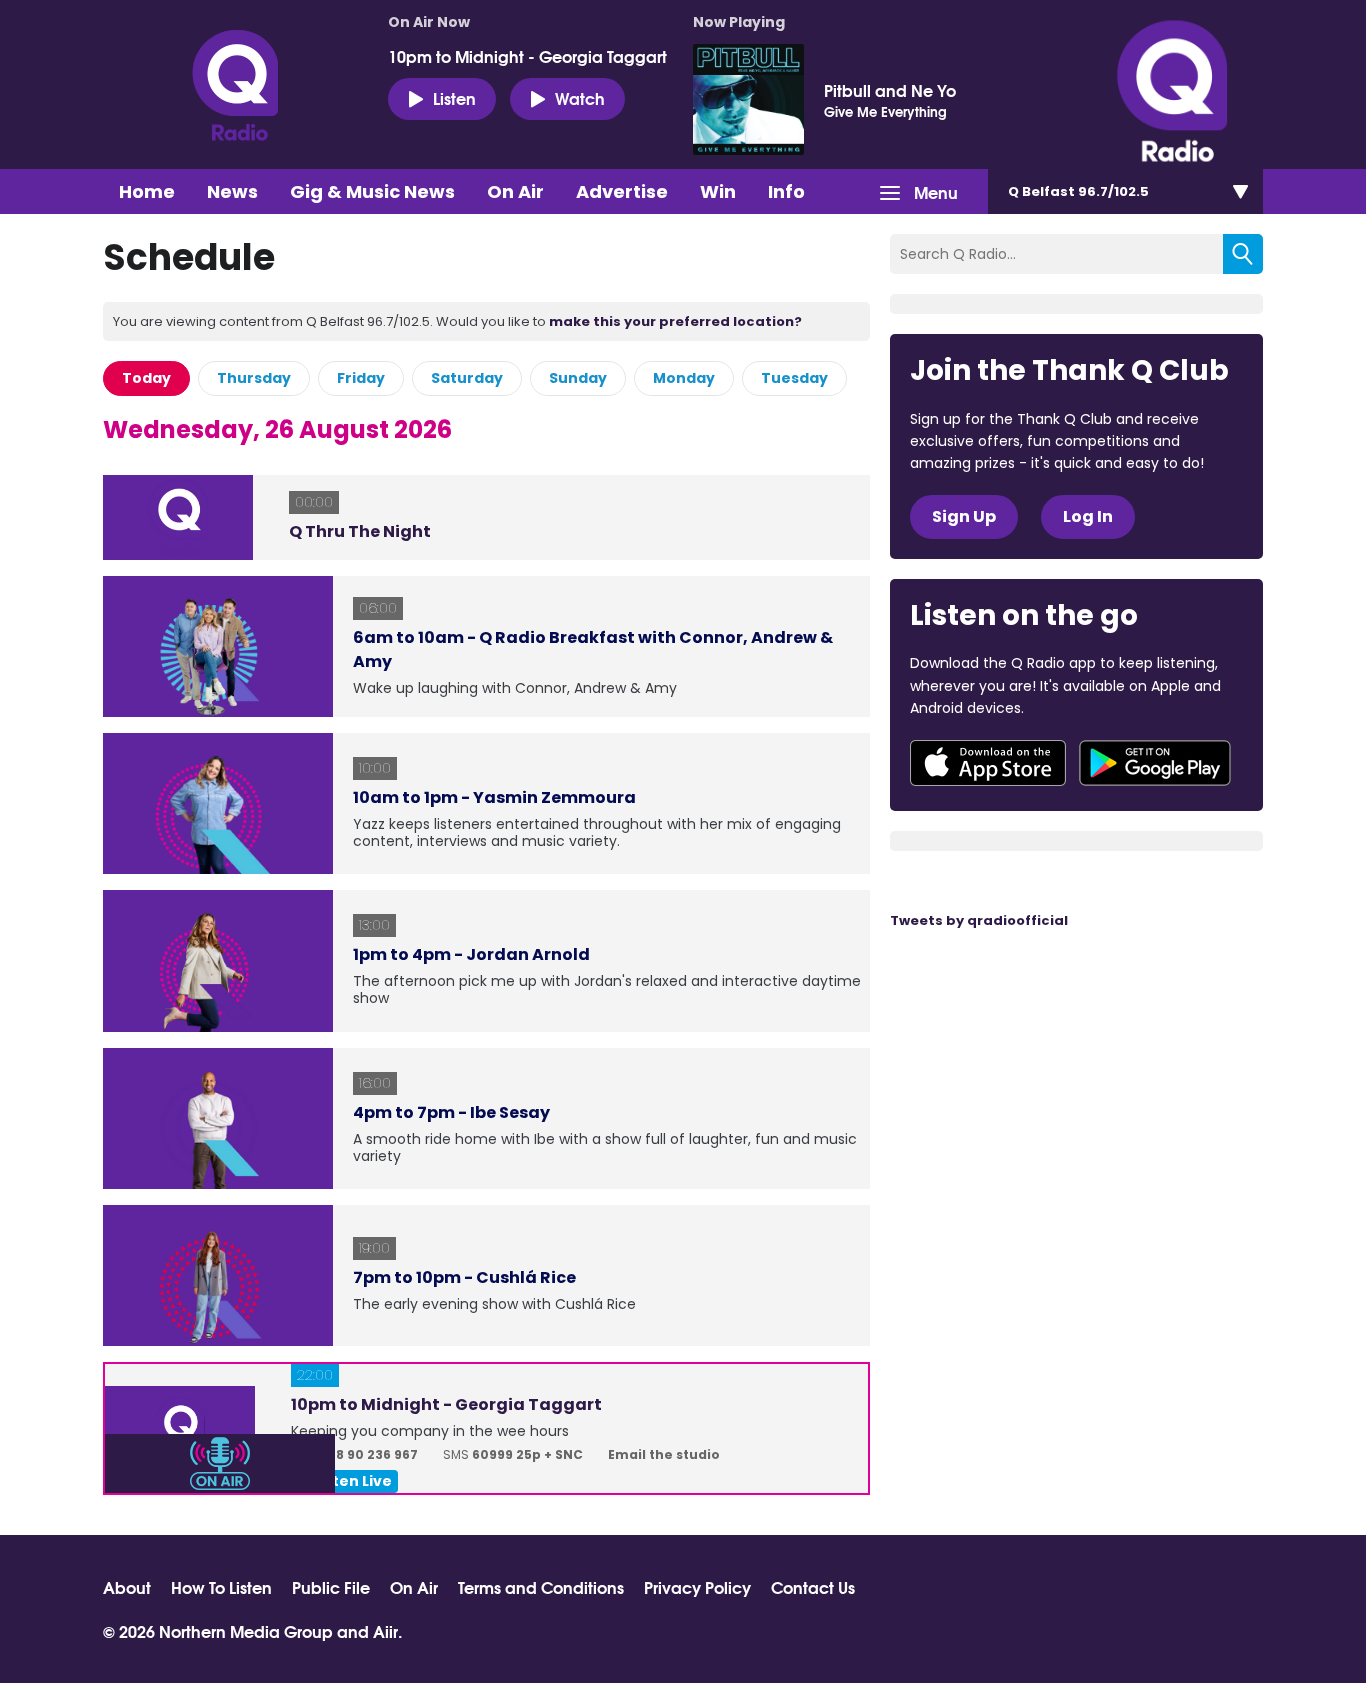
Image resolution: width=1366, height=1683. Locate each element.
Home (147, 191)
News (232, 191)
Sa (467, 378)
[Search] (1243, 254)
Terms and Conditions (541, 1587)
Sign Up (964, 516)
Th (254, 378)
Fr (361, 378)
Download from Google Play (1155, 763)
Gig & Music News (372, 191)
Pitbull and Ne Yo (890, 90)
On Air (515, 191)
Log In (1088, 516)
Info (786, 191)
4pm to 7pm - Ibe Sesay (451, 1112)
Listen (454, 97)
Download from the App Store (988, 763)
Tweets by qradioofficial (979, 920)
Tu (794, 378)
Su (578, 378)
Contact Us (813, 1587)
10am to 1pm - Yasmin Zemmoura (494, 797)
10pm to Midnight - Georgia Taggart (527, 56)
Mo (684, 378)
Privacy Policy (697, 1587)
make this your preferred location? (675, 321)
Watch (580, 97)
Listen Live (352, 1481)
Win (718, 191)
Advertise (622, 191)
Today (146, 378)
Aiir (385, 1630)
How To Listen (221, 1587)
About (127, 1587)
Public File (331, 1587)
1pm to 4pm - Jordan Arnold (471, 954)
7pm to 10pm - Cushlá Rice (464, 1277)
